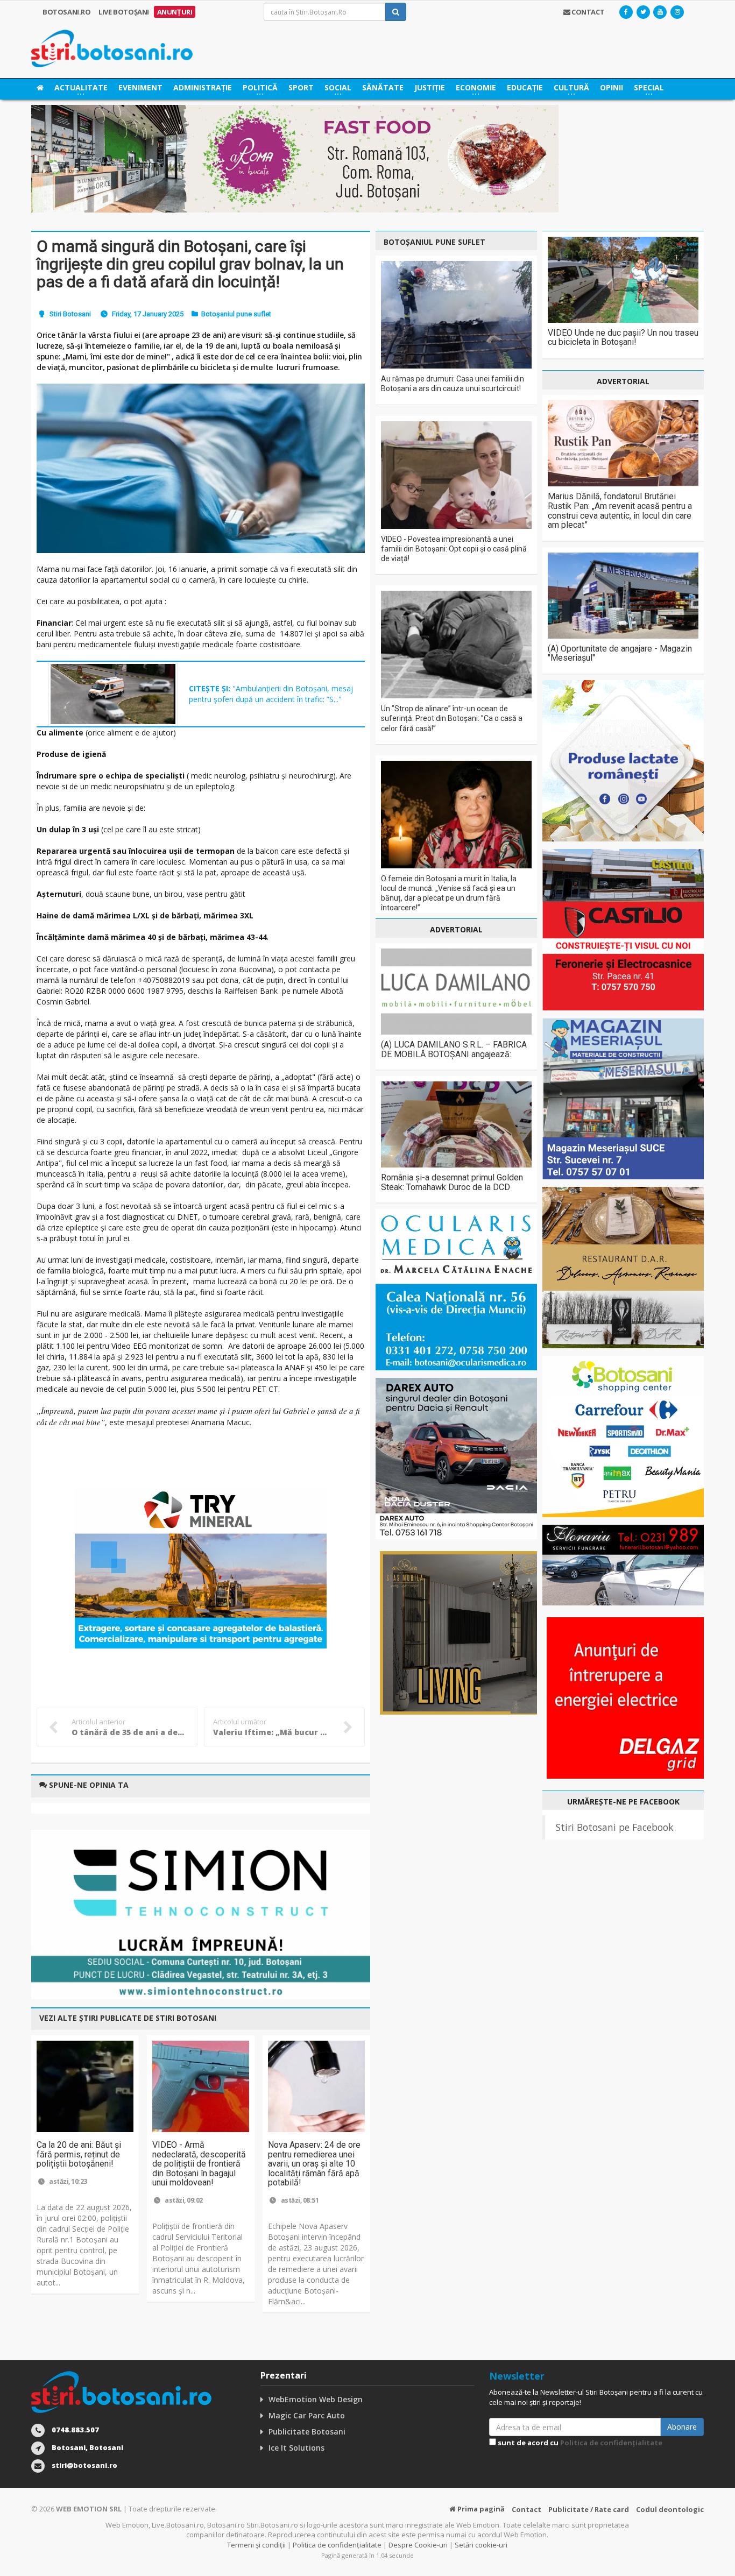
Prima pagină (480, 2509)
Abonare (682, 2427)
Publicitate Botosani (307, 2432)
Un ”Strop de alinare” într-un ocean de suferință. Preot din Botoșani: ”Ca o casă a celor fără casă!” (452, 718)
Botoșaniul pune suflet (236, 314)
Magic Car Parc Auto (307, 2415)
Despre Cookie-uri (418, 2545)
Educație (525, 87)
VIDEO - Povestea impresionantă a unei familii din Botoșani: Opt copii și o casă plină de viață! (454, 549)
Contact (526, 2509)
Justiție (430, 87)
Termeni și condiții (256, 2545)
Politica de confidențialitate (611, 2443)
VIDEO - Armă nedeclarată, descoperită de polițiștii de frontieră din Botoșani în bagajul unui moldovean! (199, 2164)
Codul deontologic (670, 2509)
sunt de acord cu (579, 2443)
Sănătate (383, 87)
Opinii (612, 87)
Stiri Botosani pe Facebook (614, 1827)
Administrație (203, 87)
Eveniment (140, 87)
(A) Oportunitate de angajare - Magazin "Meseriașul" (620, 653)
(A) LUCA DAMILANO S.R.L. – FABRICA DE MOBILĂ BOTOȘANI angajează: (454, 1049)
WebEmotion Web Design (316, 2399)
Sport (301, 87)
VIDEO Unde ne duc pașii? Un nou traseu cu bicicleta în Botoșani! (623, 338)
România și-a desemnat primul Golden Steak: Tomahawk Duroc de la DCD (452, 1182)
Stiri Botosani (70, 314)
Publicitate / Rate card (589, 2509)
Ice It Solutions (296, 2448)
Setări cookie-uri (481, 2545)
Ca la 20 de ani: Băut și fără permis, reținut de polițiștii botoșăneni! (79, 2154)
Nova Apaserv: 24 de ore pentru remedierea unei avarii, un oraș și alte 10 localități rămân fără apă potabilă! (314, 2164)
